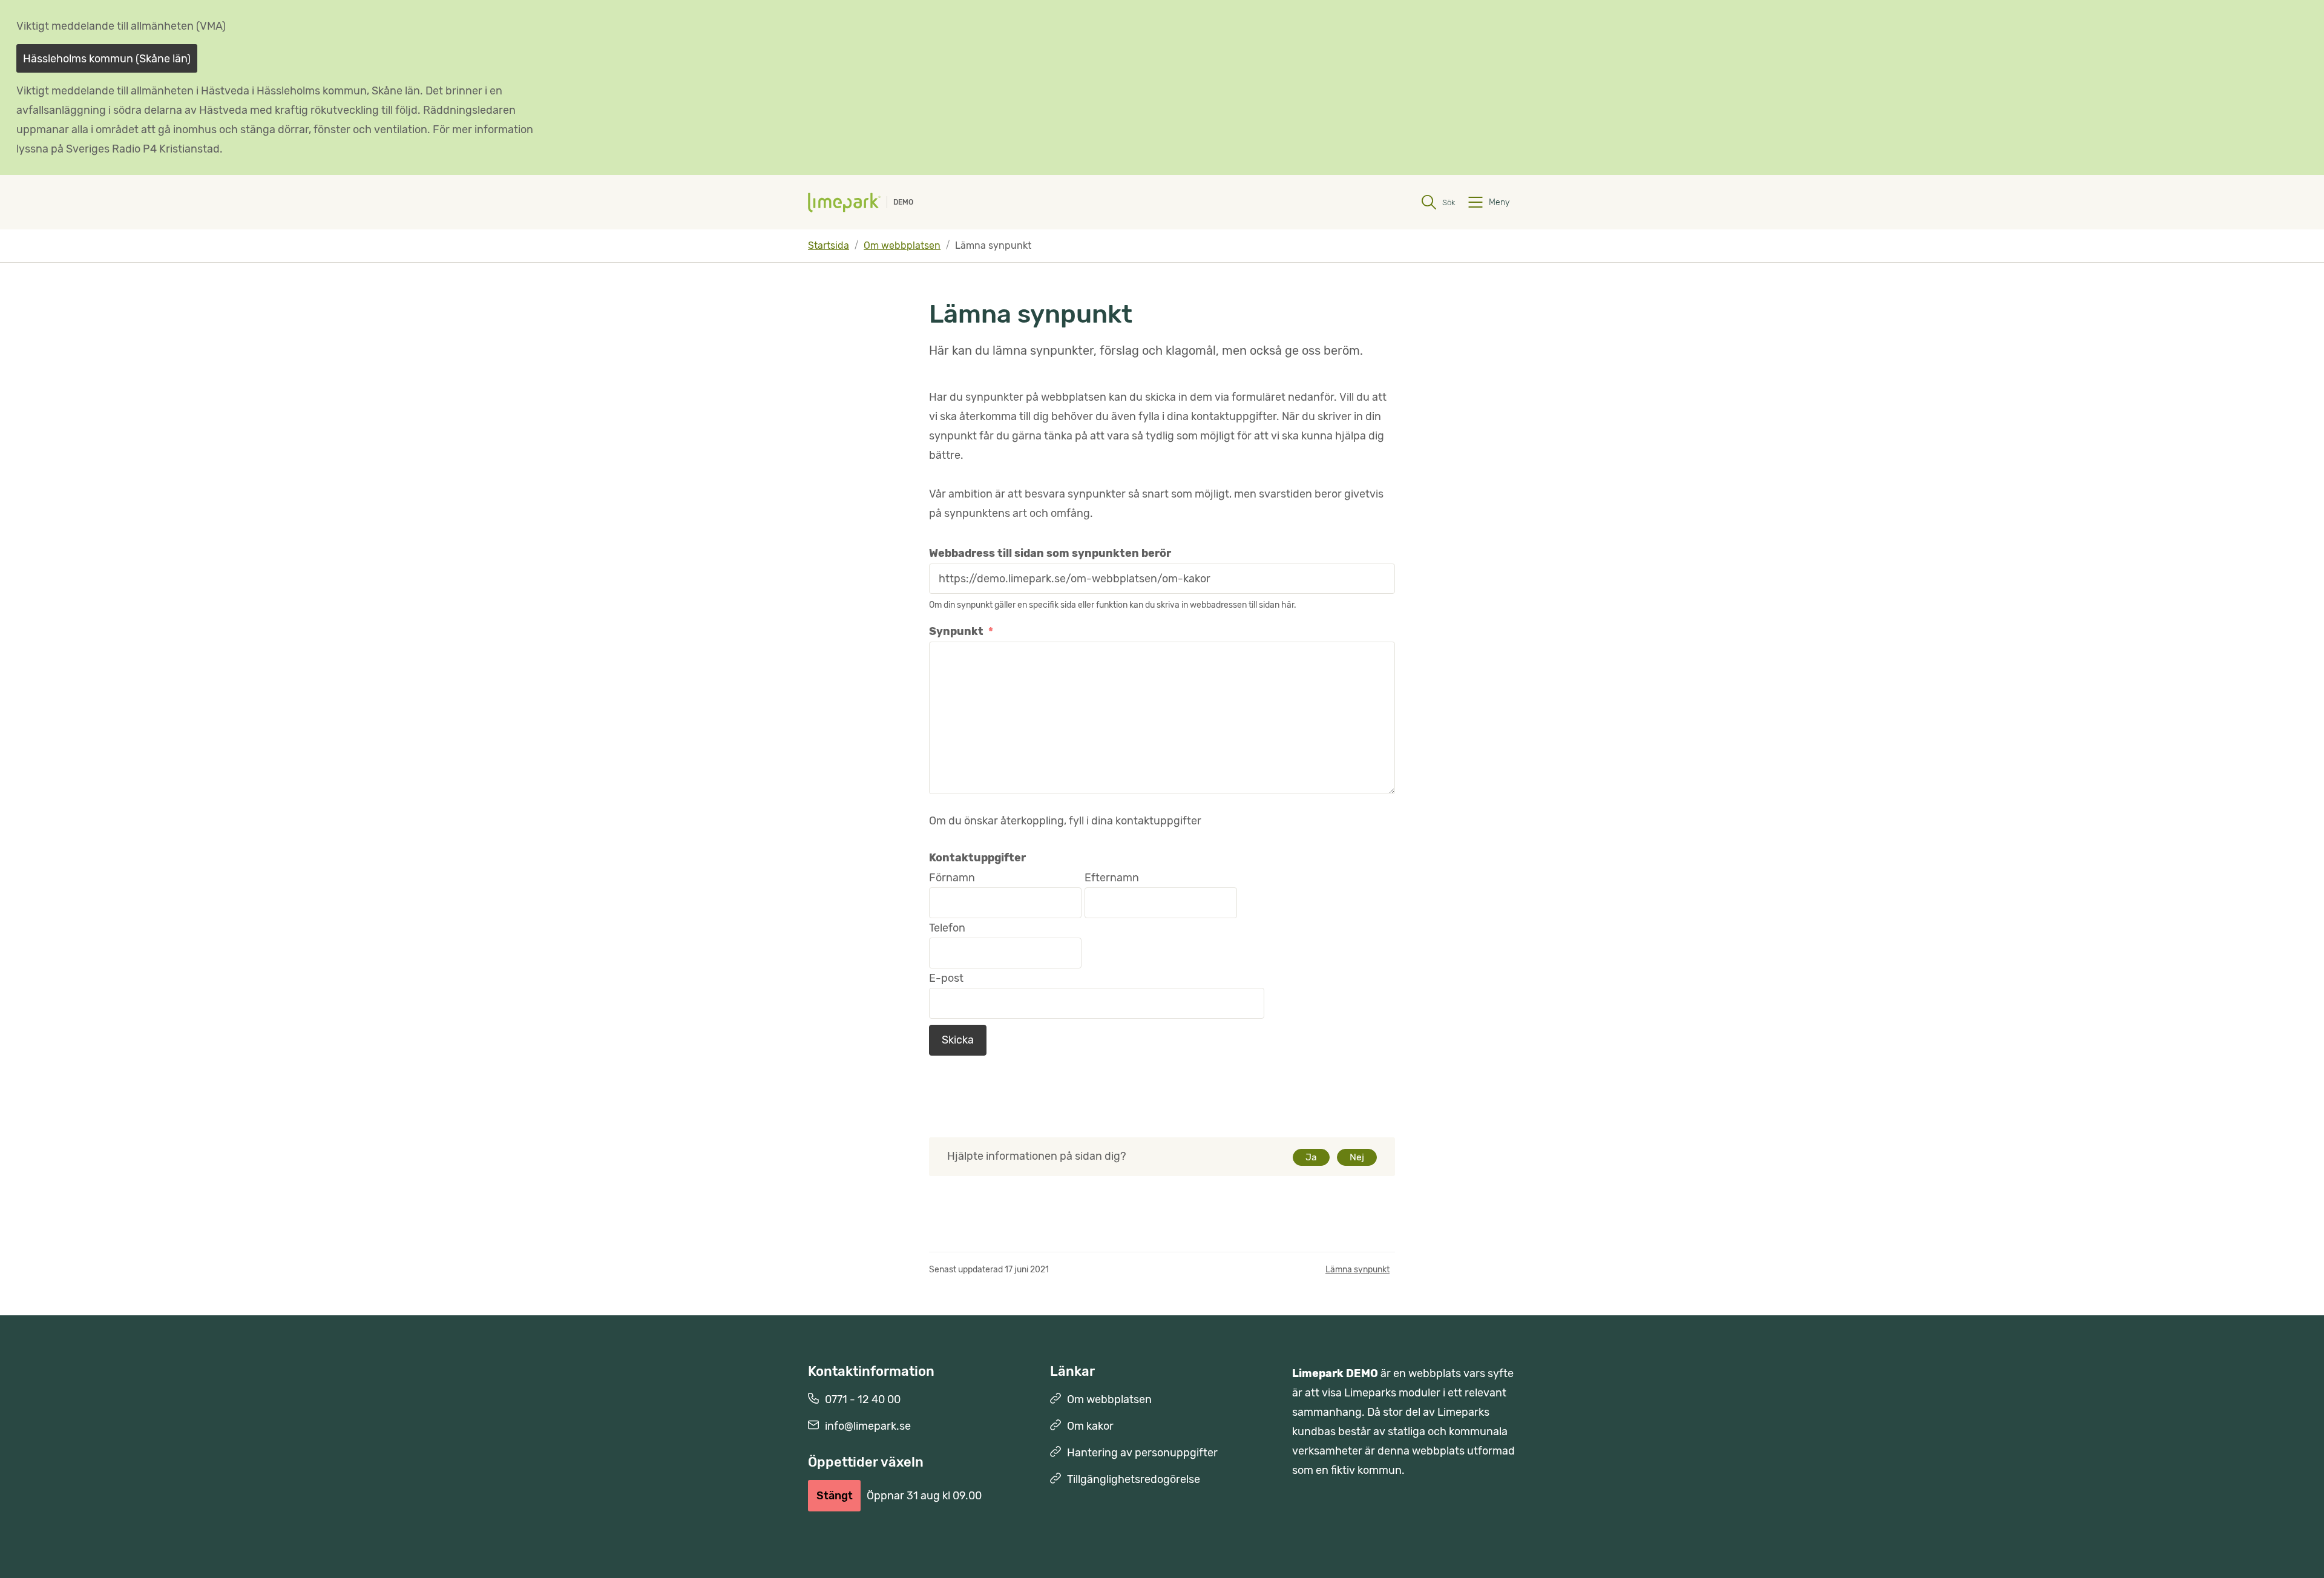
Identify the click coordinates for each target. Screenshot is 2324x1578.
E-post (946, 978)
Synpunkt (961, 631)
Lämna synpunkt (1357, 1270)
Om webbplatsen (902, 245)
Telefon (947, 928)
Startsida (829, 245)
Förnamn (952, 878)
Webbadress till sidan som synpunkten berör (1050, 553)
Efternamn (1112, 878)
